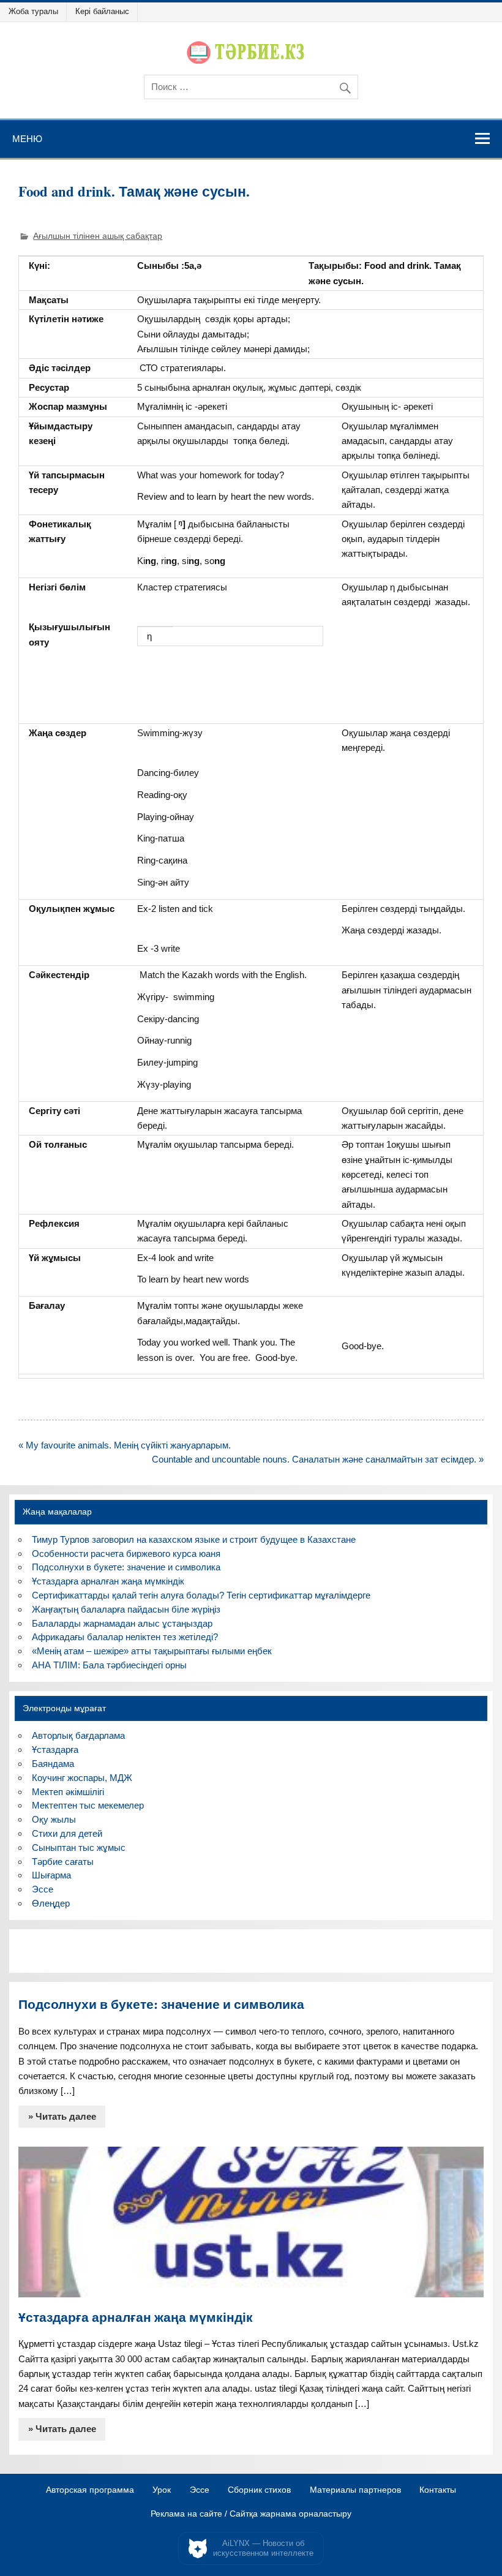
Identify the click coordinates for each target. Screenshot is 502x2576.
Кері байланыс (102, 11)
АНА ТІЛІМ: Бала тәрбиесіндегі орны (109, 1665)
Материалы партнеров (355, 2490)
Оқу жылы (54, 1819)
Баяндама (53, 1764)
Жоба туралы (33, 11)
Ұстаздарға (55, 1749)
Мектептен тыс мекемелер (88, 1805)
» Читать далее (62, 2116)
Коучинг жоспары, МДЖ (82, 1778)
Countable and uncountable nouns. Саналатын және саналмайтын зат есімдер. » (318, 1459)
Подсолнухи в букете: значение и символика (126, 1567)
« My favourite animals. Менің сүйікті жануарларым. (125, 1445)
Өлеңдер (51, 1903)
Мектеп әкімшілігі (68, 1792)
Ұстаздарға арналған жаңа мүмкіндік (108, 1581)
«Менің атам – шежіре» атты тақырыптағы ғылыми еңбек (152, 1651)
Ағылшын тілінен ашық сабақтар (98, 236)
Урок (162, 2490)
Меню (27, 138)
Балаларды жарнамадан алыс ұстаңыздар (122, 1623)
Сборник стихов (259, 2490)
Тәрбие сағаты (63, 1862)
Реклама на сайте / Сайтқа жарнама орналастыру (251, 2514)
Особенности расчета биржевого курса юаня (126, 1554)
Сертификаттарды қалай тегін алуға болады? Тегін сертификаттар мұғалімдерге (201, 1595)
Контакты (438, 2490)
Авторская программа (90, 2490)
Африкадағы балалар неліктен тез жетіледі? (125, 1637)
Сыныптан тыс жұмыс (79, 1847)
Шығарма (51, 1875)
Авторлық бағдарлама (78, 1735)
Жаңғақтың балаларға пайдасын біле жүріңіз (126, 1609)
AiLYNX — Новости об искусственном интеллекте (263, 2548)
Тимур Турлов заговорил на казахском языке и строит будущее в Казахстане (194, 1539)
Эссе (43, 1889)
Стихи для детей (67, 1833)
